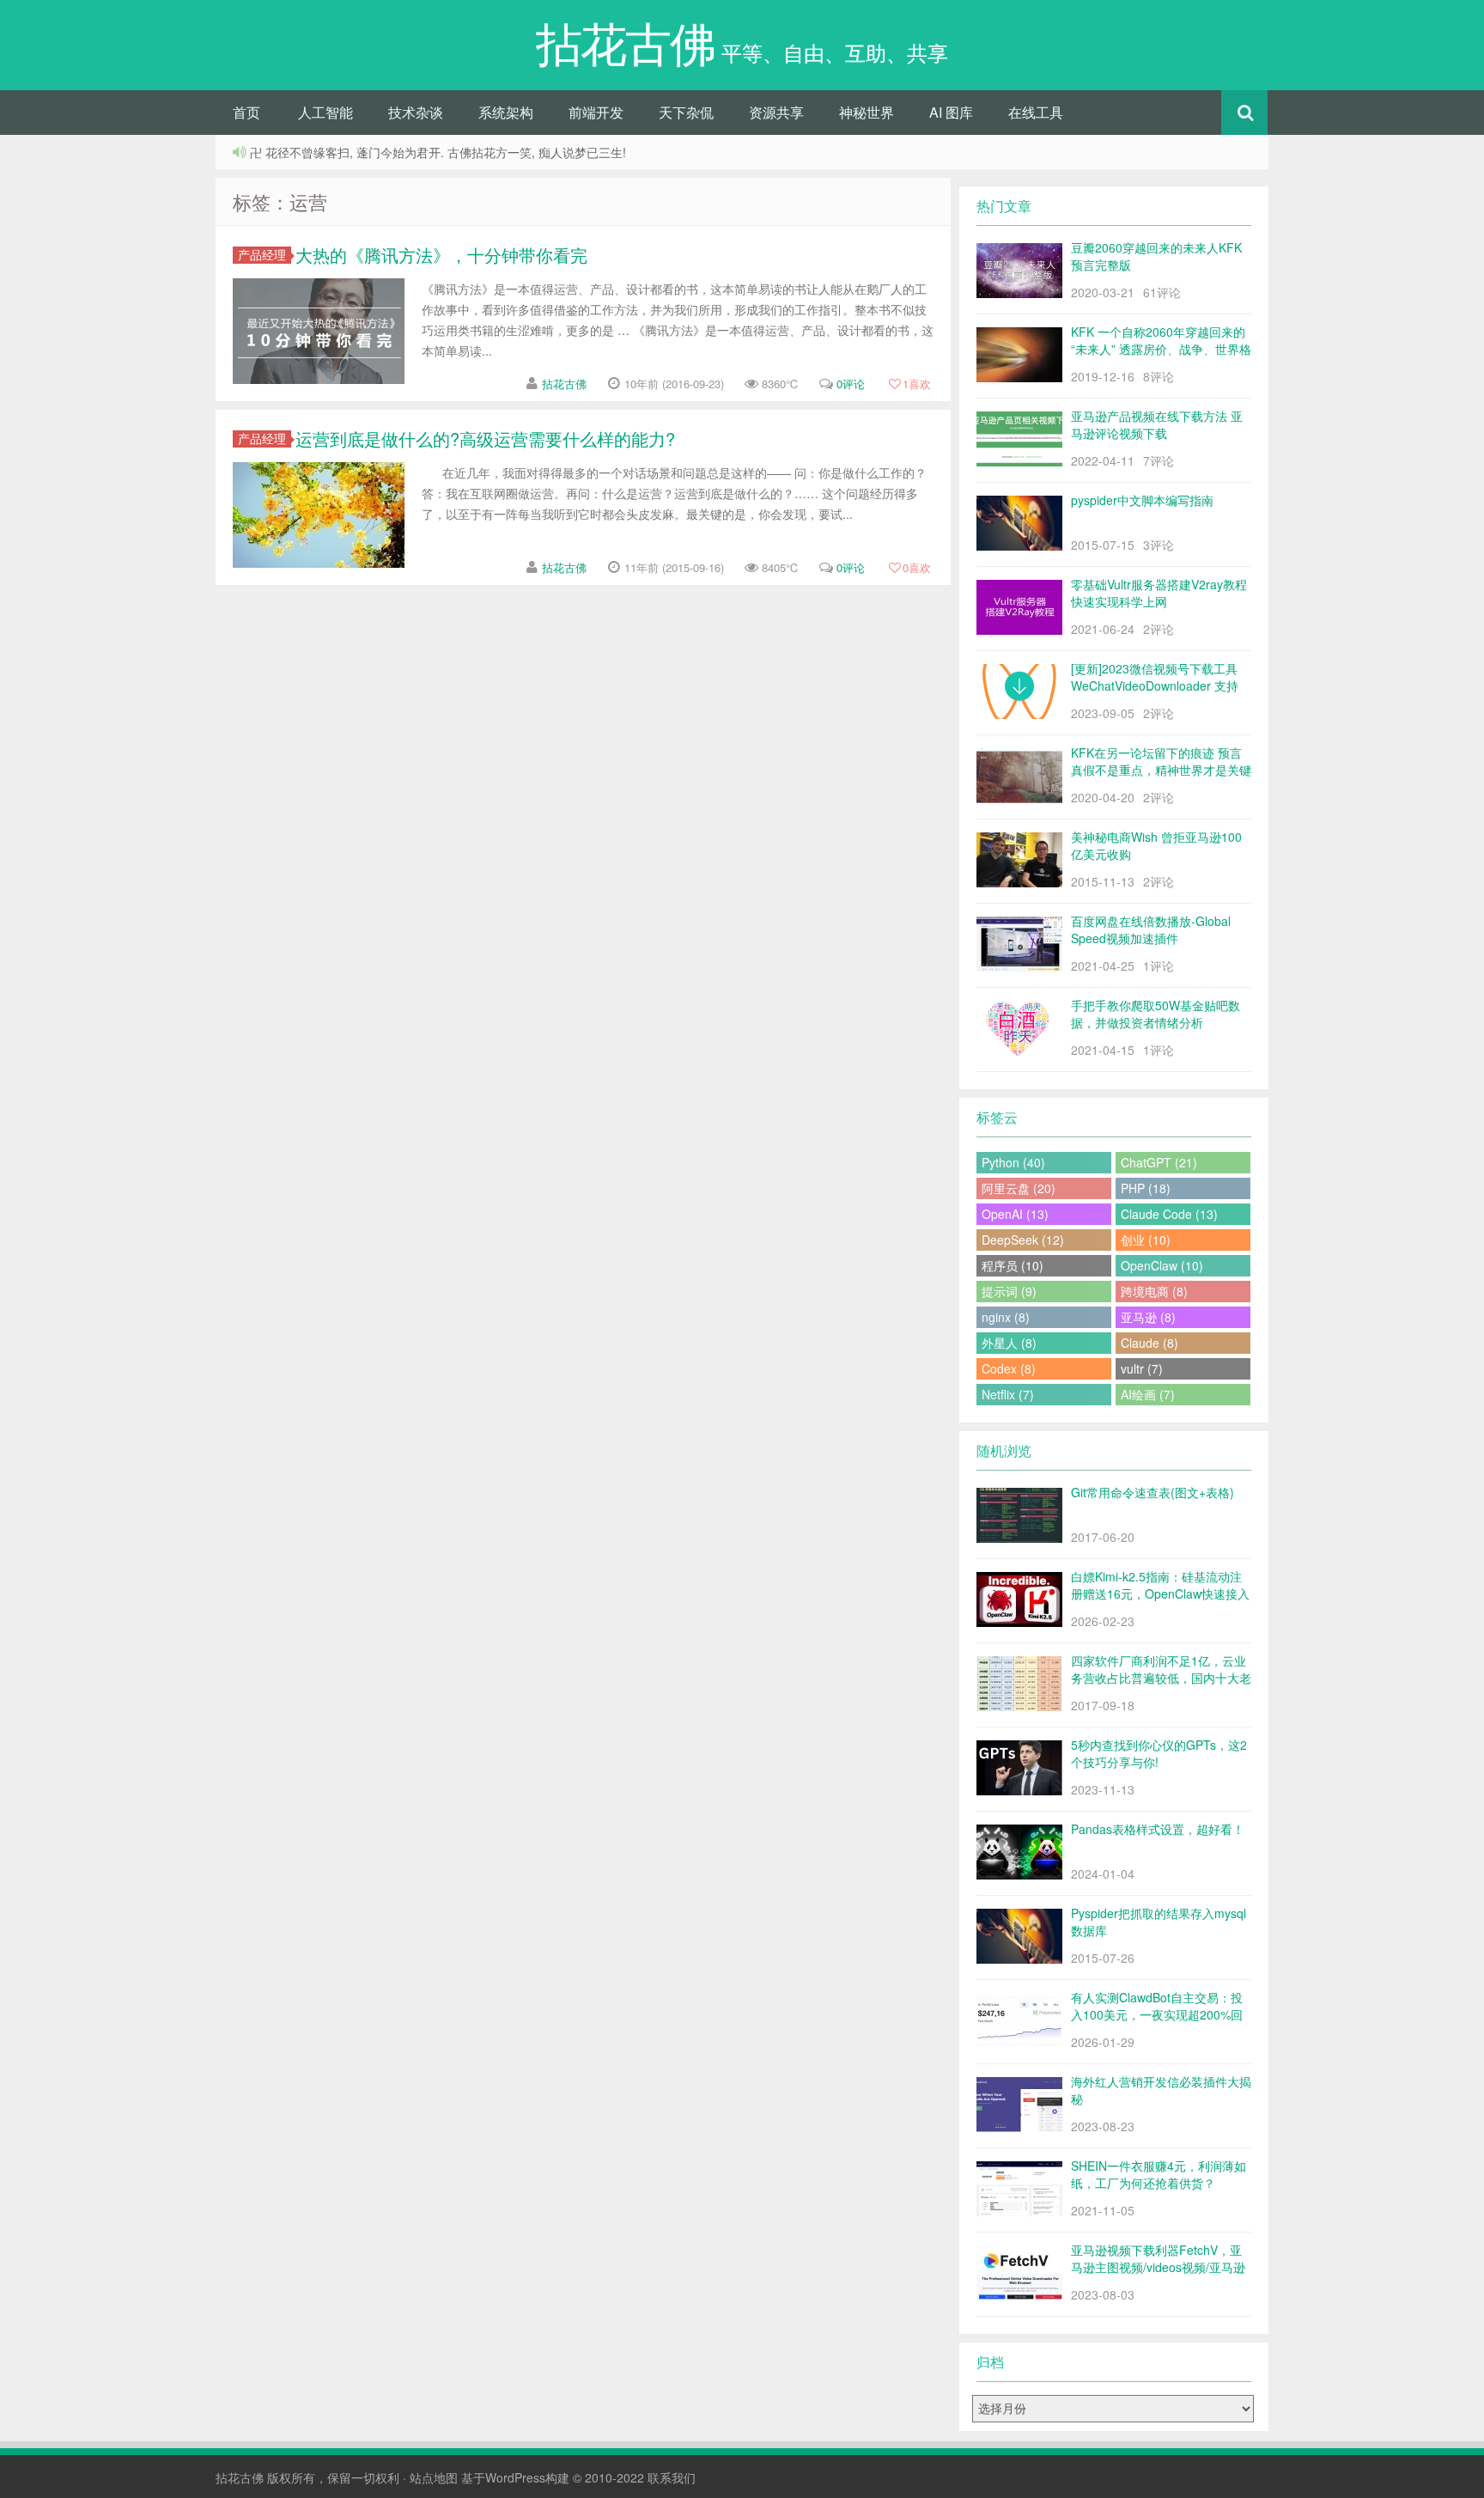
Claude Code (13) (1169, 1214)
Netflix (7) (1008, 1394)
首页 (246, 112)
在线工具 (1036, 112)
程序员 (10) (1013, 1265)
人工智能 (325, 112)
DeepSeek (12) (1023, 1240)
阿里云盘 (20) (1019, 1188)
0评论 (851, 384)
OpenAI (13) (1015, 1214)
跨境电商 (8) (1154, 1291)
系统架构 (506, 112)
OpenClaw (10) (1162, 1265)
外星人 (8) (1009, 1343)
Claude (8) (1149, 1343)
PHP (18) (1146, 1188)
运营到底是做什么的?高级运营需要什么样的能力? (485, 439)
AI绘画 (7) (1148, 1394)
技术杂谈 (416, 112)
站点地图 (434, 2477)
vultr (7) (1142, 1368)
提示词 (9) (1009, 1291)
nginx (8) (1006, 1317)
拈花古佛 (564, 384)
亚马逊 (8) (1148, 1317)
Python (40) (1013, 1162)
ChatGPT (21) (1159, 1162)
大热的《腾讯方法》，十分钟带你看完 (441, 255)
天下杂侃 (686, 112)
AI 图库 (951, 112)
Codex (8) (1009, 1368)
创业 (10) (1146, 1240)
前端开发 (596, 112)
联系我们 (672, 2477)
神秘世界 (867, 112)
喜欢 (917, 384)
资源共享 (776, 112)
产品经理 (262, 255)
